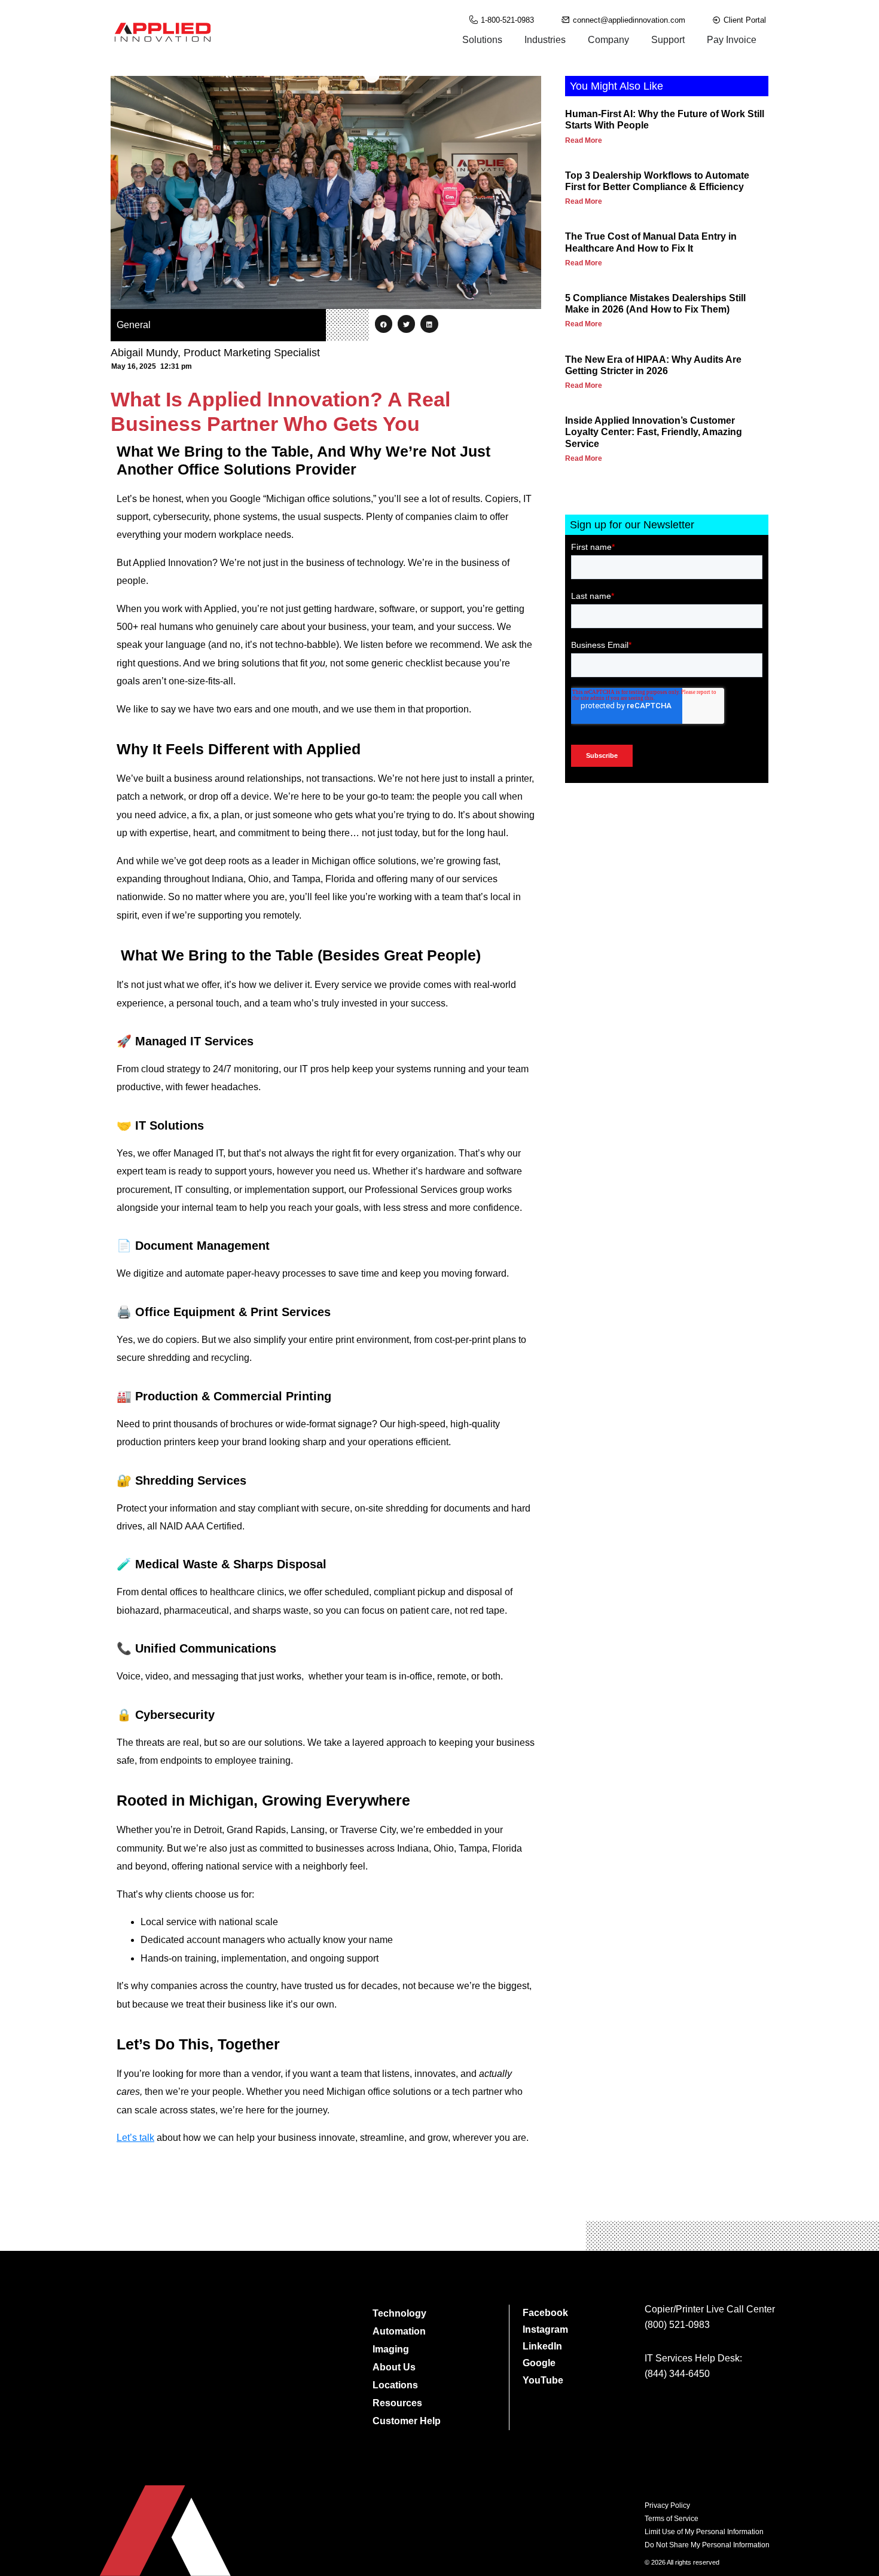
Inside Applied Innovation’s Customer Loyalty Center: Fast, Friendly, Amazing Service (654, 432)
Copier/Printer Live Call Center (710, 2309)
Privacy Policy (667, 2505)
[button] (384, 324)
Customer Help (407, 2421)
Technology (399, 2313)
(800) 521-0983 (677, 2325)
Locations (395, 2385)
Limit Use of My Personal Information (704, 2532)
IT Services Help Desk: (693, 2358)
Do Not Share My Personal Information (707, 2545)
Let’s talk (135, 2138)
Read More (584, 140)
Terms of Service (672, 2519)
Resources (397, 2403)
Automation (399, 2331)
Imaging (391, 2349)
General (134, 325)
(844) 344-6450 (677, 2374)
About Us (394, 2367)
